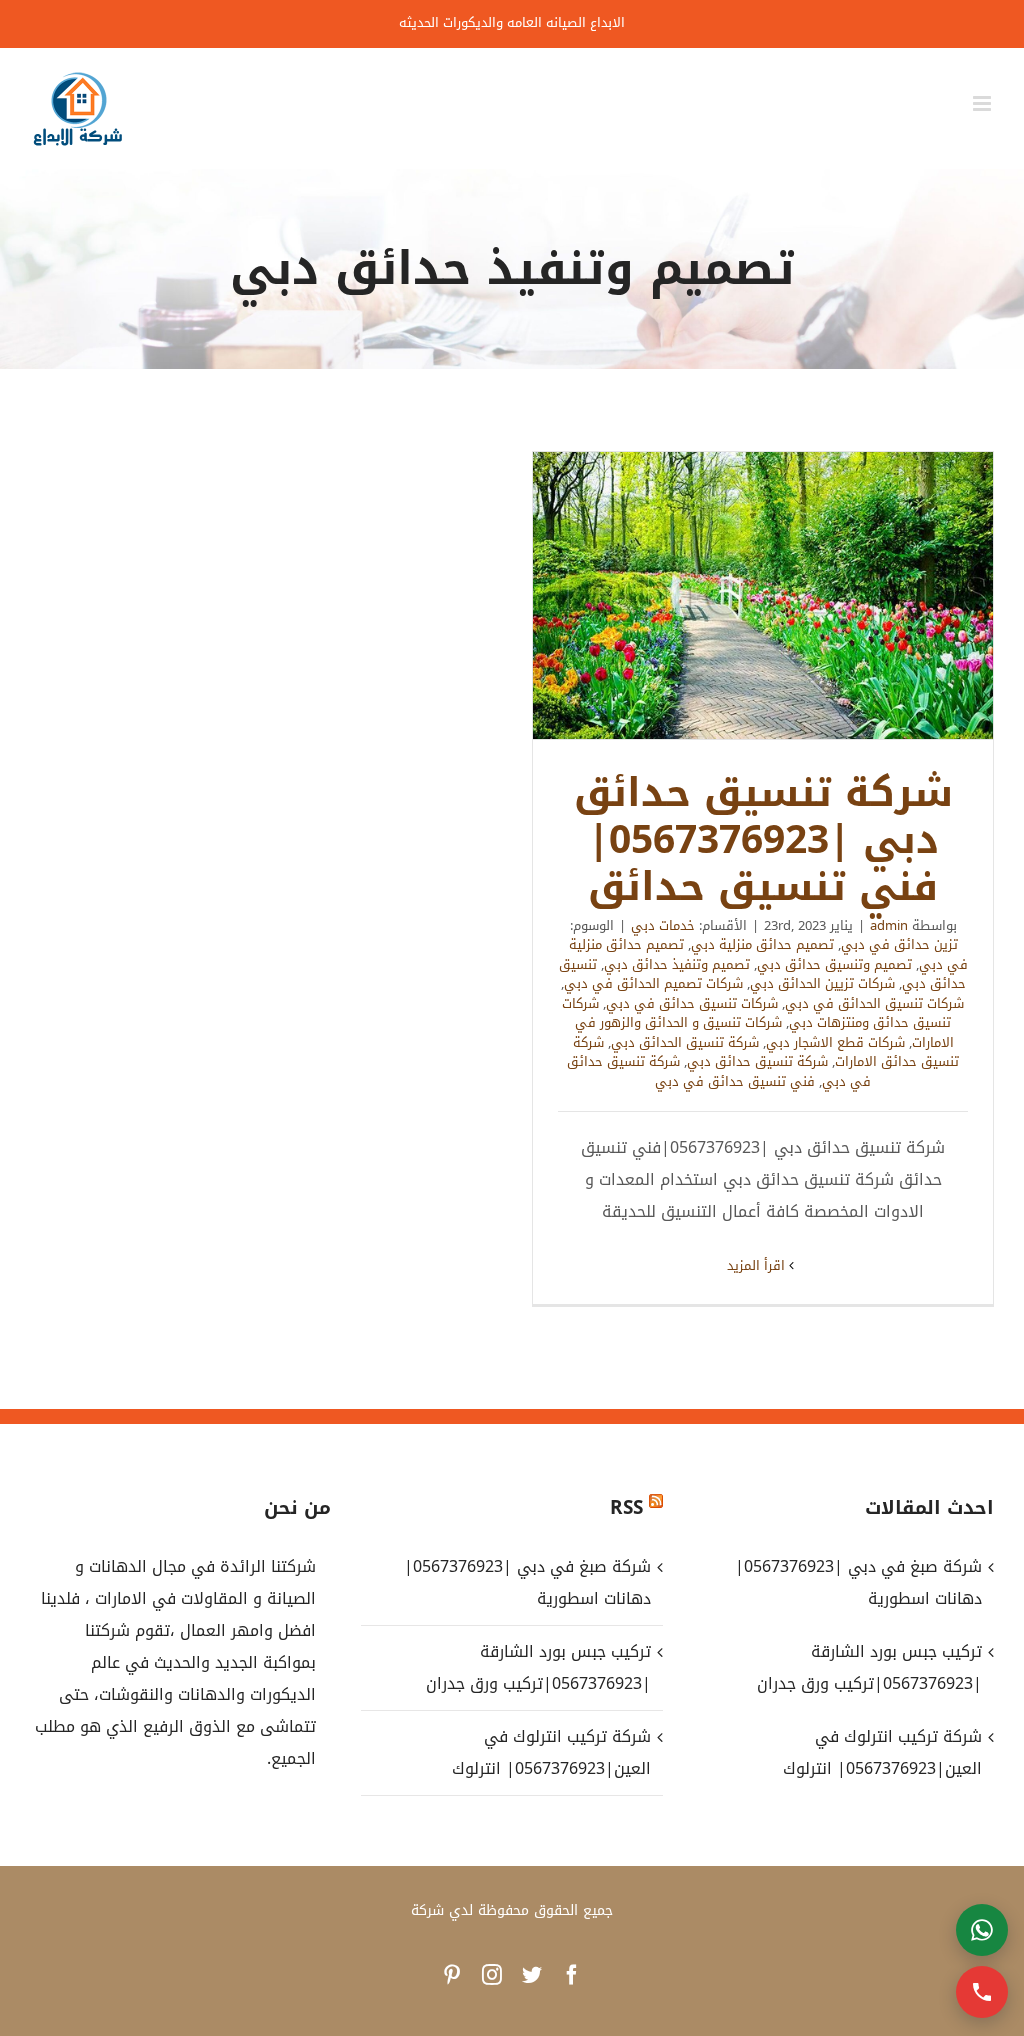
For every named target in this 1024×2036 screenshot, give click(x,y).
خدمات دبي (663, 925)
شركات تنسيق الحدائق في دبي (874, 1003)
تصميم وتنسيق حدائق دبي (834, 964)
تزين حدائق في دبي (899, 944)
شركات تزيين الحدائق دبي (822, 983)
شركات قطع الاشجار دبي (835, 1042)
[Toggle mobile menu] (983, 103)
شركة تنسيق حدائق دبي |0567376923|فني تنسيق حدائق (763, 596)
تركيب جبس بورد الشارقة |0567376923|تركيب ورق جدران (538, 1667)
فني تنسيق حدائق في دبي (735, 1081)
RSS (626, 1508)
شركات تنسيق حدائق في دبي (692, 1003)
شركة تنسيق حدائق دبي (757, 1061)
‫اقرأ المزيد (758, 1265)
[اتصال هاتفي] (982, 1992)
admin (889, 925)
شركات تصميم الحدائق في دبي (653, 983)
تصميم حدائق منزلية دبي (762, 944)
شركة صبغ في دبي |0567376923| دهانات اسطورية (527, 1582)
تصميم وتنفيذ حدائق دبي (677, 964)
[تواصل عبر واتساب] (982, 1930)
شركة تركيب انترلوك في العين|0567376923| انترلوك (551, 1752)
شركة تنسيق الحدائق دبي (685, 1042)
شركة (427, 1910)
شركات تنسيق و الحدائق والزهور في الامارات (764, 1032)
